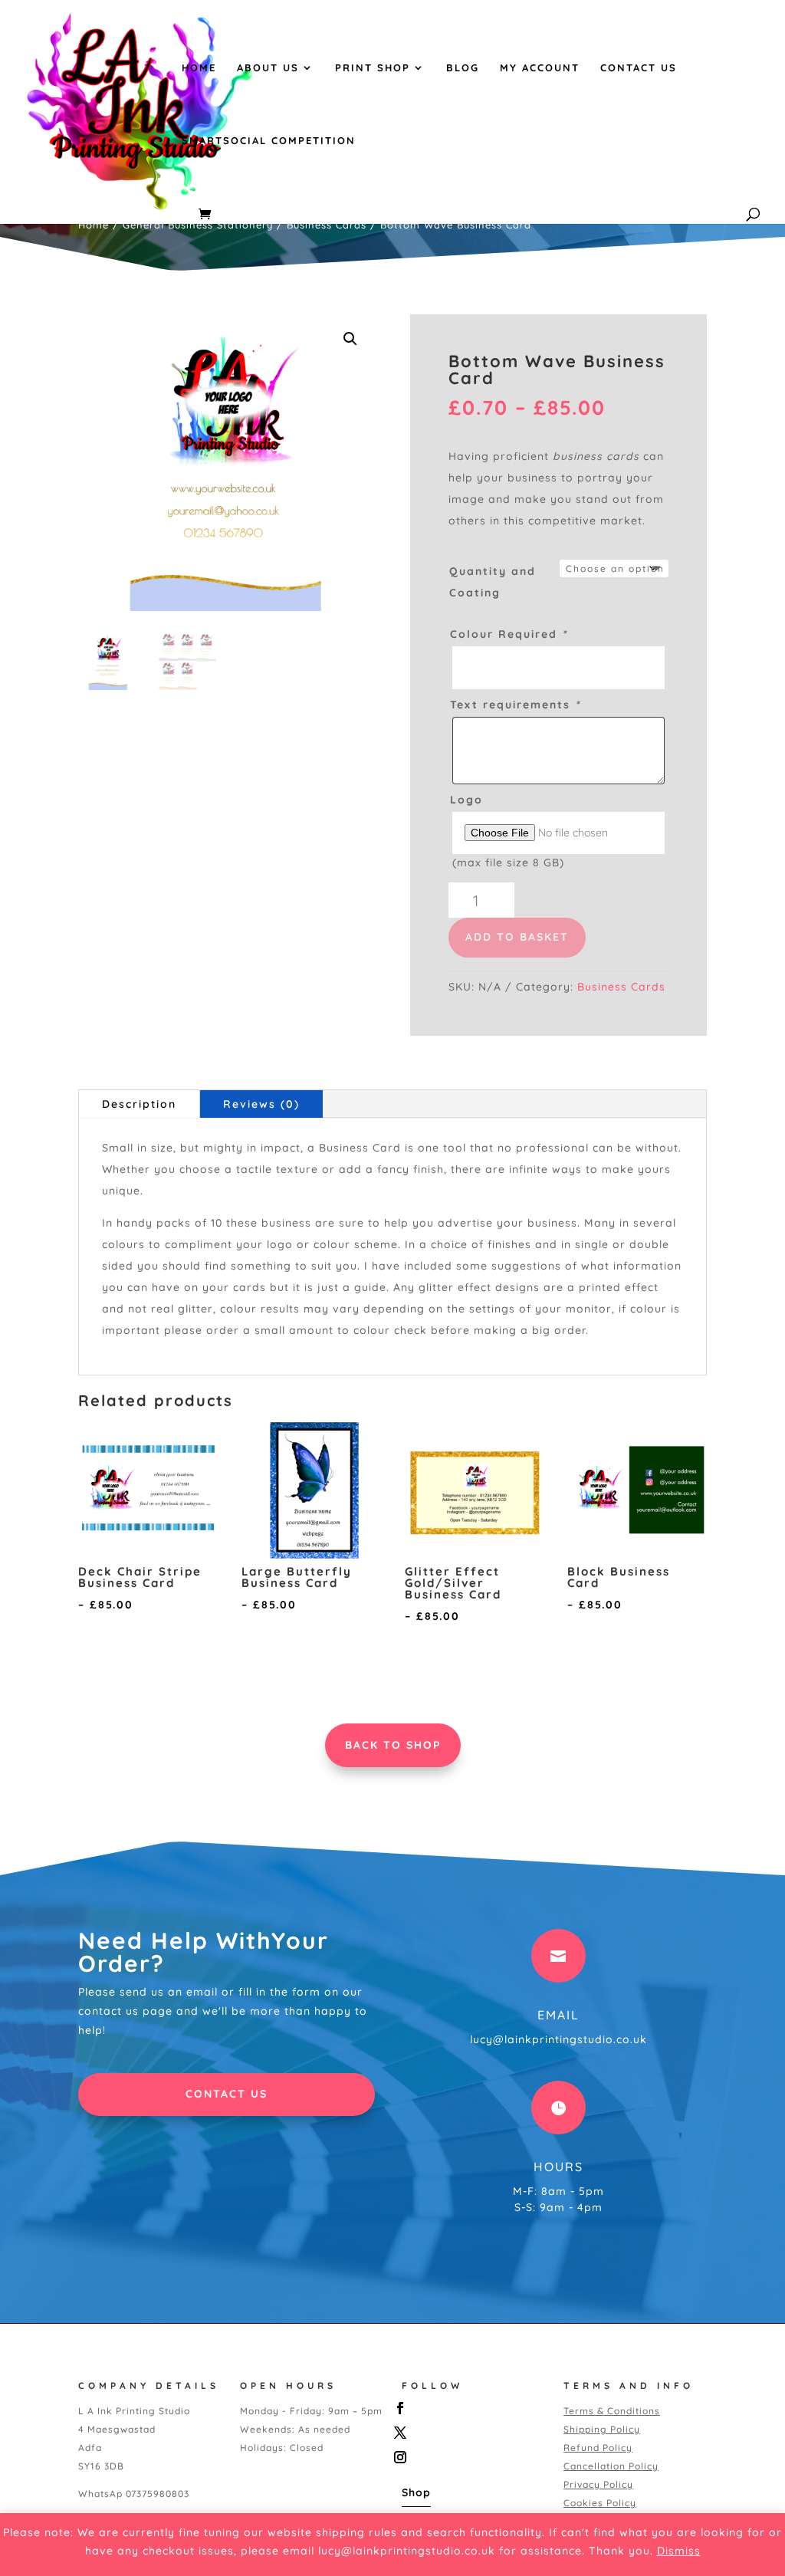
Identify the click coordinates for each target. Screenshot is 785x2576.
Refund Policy (598, 2448)
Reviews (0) (261, 1104)
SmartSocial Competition (269, 141)
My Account (540, 68)
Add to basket (517, 937)
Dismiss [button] (679, 2551)
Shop (416, 2492)
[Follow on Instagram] (469, 2457)
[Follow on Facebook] (469, 2408)
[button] (350, 339)
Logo (466, 800)
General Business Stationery (198, 225)
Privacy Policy (598, 2484)
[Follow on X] (469, 2433)
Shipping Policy (602, 2429)
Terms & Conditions (612, 2411)
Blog (463, 68)
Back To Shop (393, 1745)
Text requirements (515, 705)
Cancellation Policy (611, 2466)
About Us (268, 68)
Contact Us (639, 68)
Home (199, 68)
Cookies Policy (600, 2503)
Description (139, 1104)
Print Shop (373, 68)
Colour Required (509, 634)
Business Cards (327, 225)
